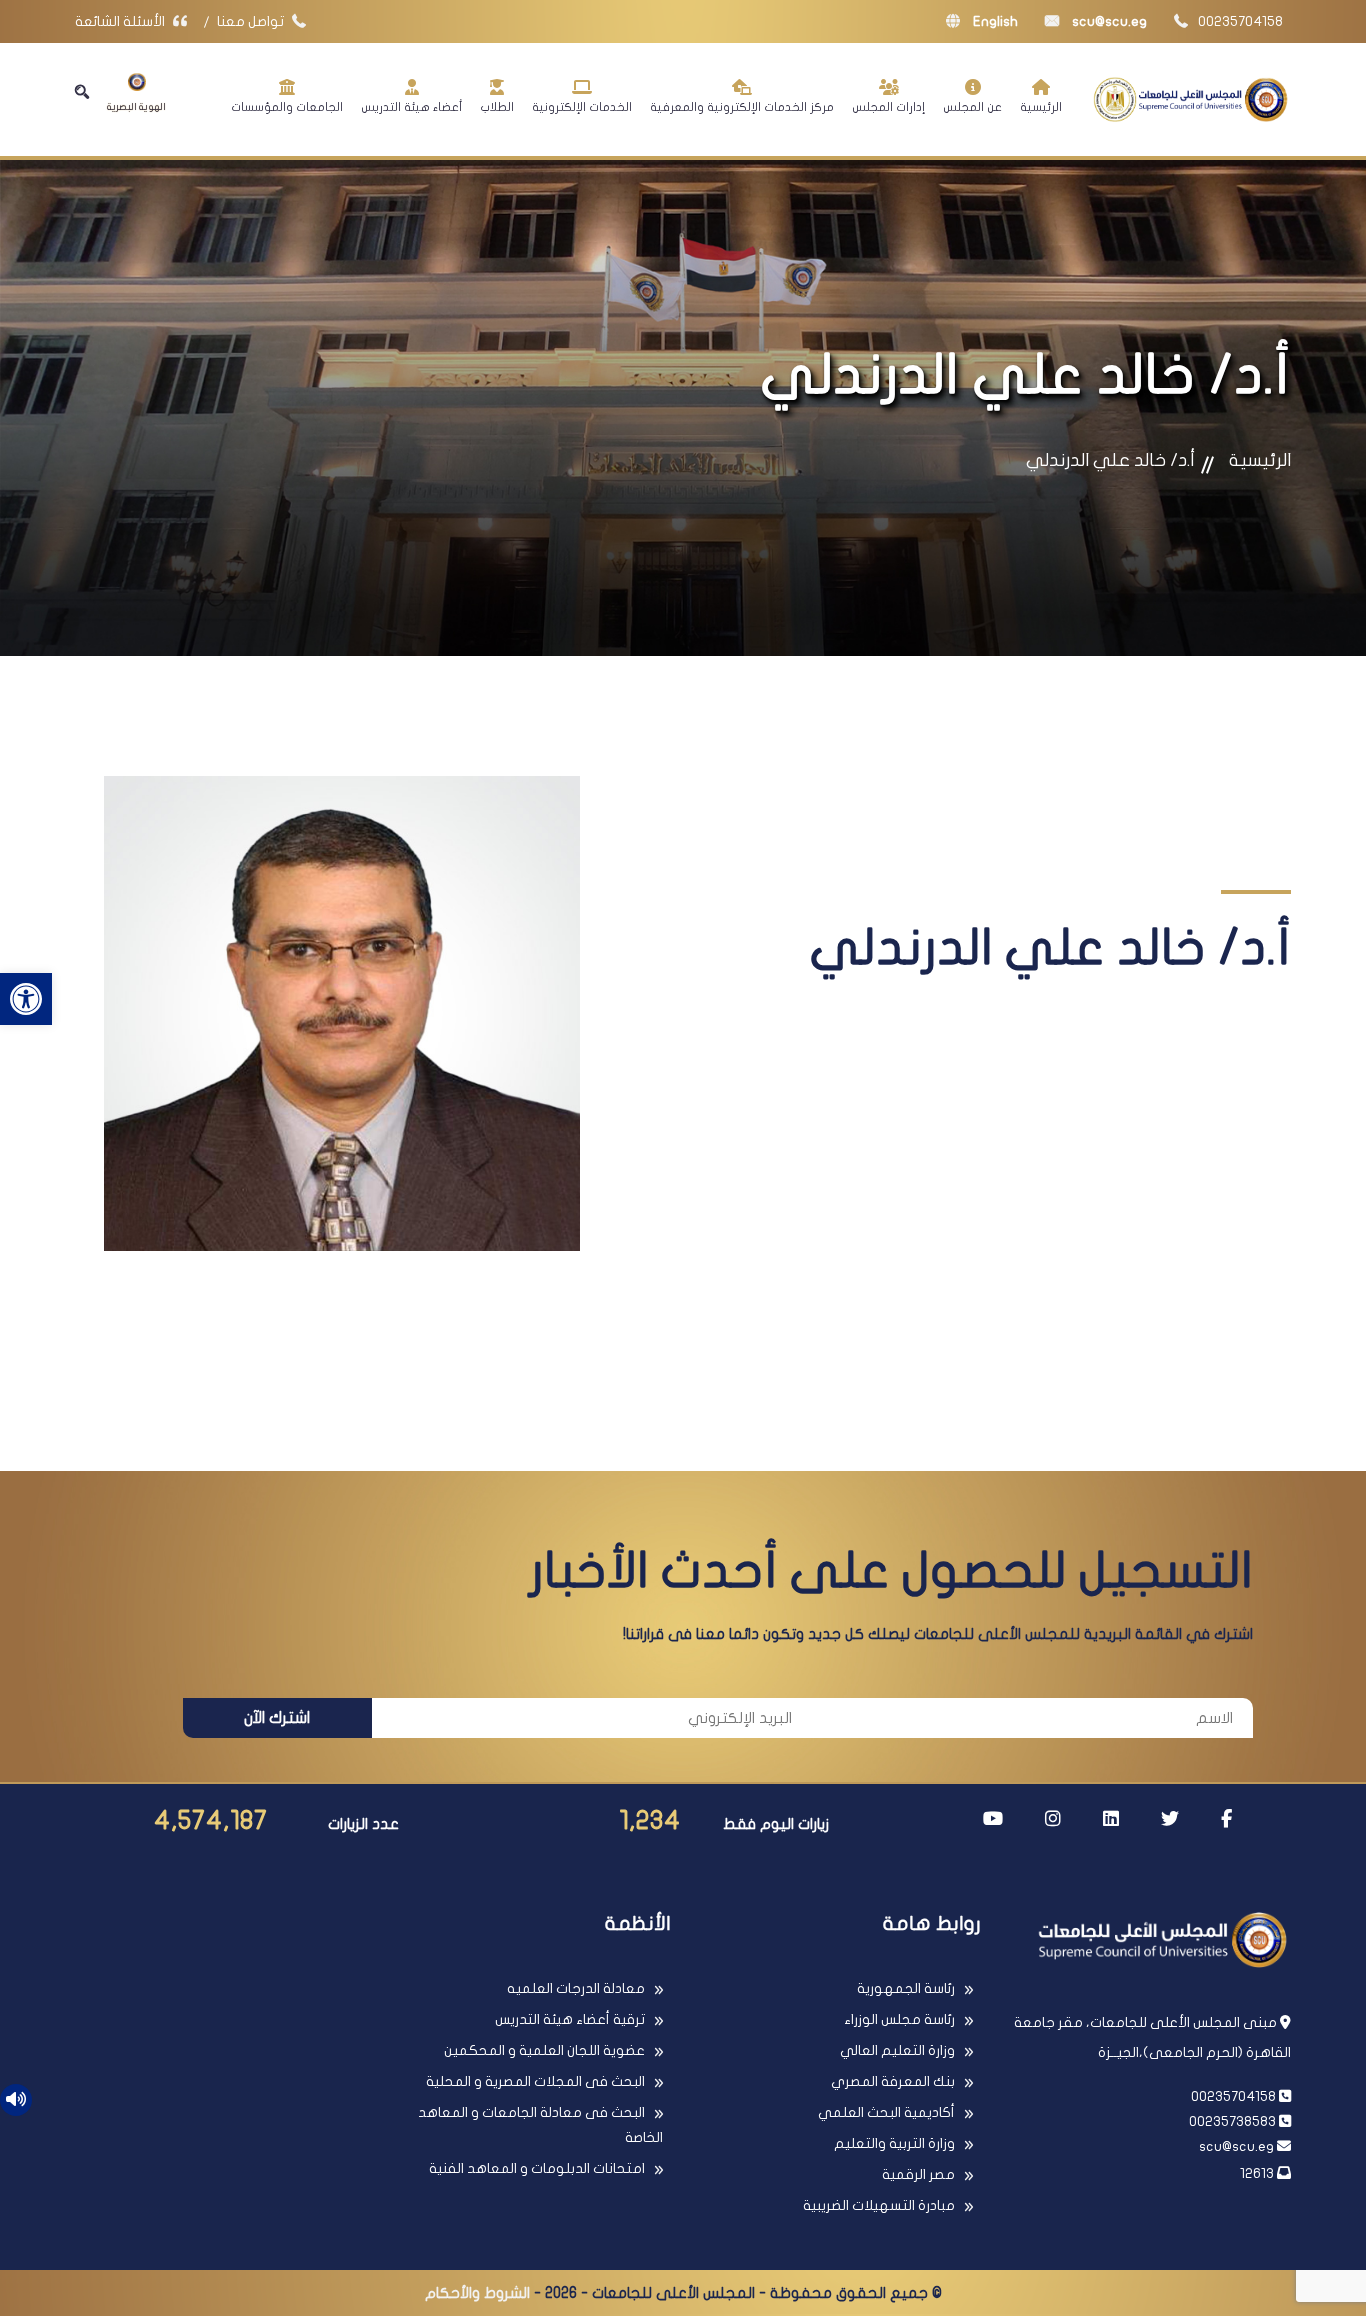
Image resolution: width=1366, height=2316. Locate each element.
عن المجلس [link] (972, 107)
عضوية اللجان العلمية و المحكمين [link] (544, 2050)
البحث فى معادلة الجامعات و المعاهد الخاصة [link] (540, 2125)
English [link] (994, 21)
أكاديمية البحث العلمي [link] (886, 2112)
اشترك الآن (277, 1718)
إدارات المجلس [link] (888, 107)
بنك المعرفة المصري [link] (893, 2081)
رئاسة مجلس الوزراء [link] (899, 2019)
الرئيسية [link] (1041, 107)
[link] (26, 999)
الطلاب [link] (497, 107)
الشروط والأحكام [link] (477, 2293)
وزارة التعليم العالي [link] (897, 2050)
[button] (82, 92)
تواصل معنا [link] (252, 21)
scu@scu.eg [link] (1108, 21)
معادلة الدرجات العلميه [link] (576, 1988)
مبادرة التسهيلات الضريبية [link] (879, 2205)
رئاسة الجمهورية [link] (906, 1988)
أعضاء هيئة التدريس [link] (411, 107)
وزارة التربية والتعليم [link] (894, 2143)
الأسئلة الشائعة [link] (121, 21)
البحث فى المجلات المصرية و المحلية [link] (535, 2081)
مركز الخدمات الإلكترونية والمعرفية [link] (742, 107)
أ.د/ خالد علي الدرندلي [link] (1110, 460)
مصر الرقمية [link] (918, 2174)
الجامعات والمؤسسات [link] (287, 107)
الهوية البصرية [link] (136, 107)
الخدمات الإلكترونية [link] (582, 107)
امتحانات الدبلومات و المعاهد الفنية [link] (537, 2168)
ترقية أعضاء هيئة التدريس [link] (570, 2019)
